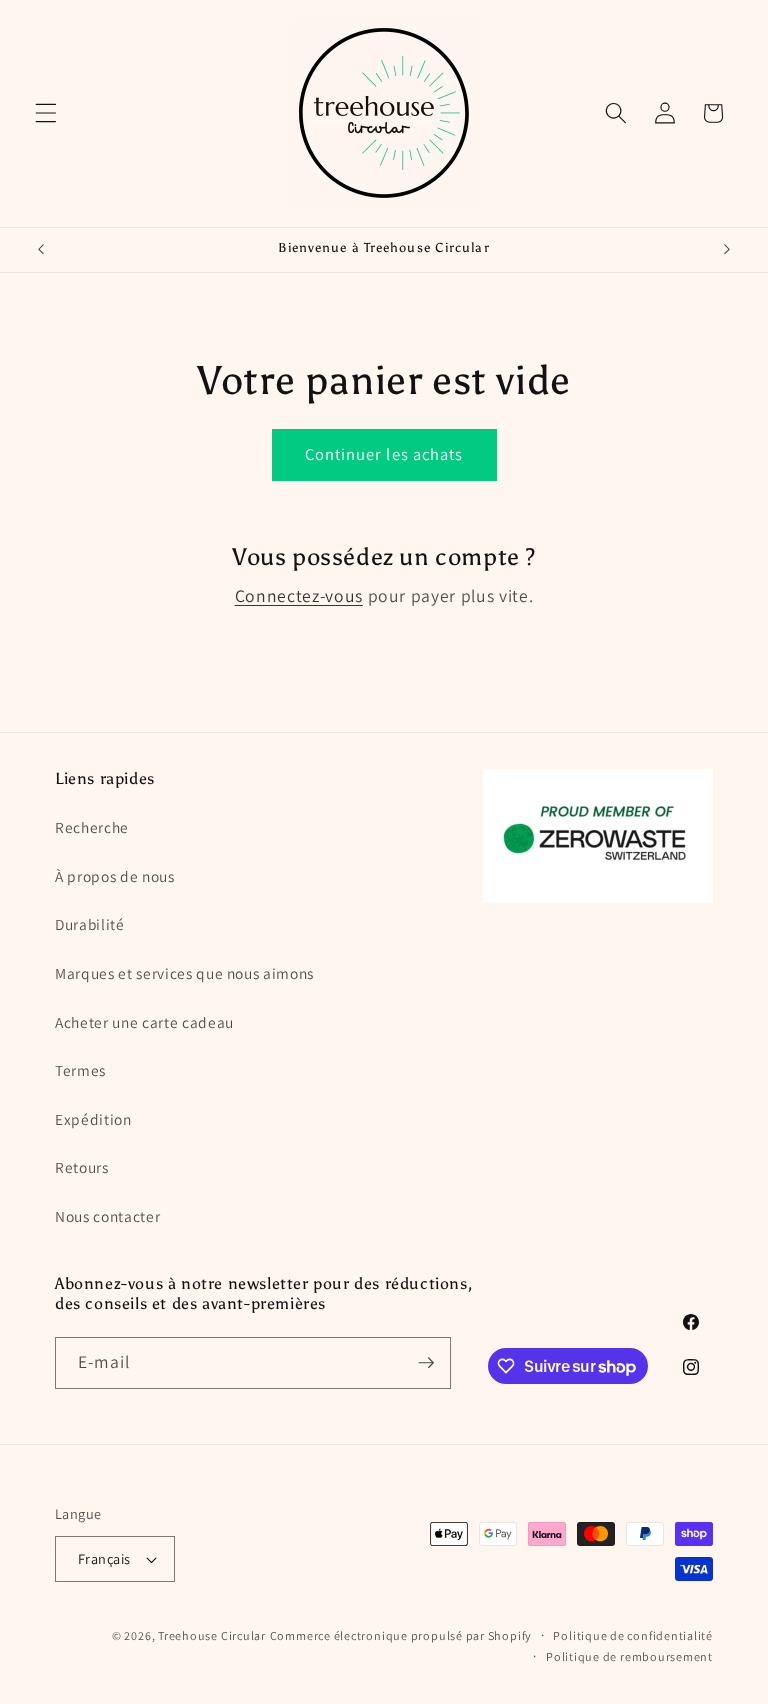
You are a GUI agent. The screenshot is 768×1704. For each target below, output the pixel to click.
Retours (82, 1167)
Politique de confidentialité (633, 1635)
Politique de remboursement (629, 1656)
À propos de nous (115, 876)
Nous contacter (107, 1216)
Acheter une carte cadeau (144, 1022)
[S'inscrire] (426, 1363)
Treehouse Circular (212, 1635)
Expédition (93, 1119)
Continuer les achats (384, 454)
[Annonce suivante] (727, 250)
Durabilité (90, 924)
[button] (46, 113)
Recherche (92, 827)
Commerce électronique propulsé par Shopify (401, 1635)
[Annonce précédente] (41, 250)
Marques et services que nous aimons (184, 973)
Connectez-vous (299, 595)
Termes (80, 1070)
